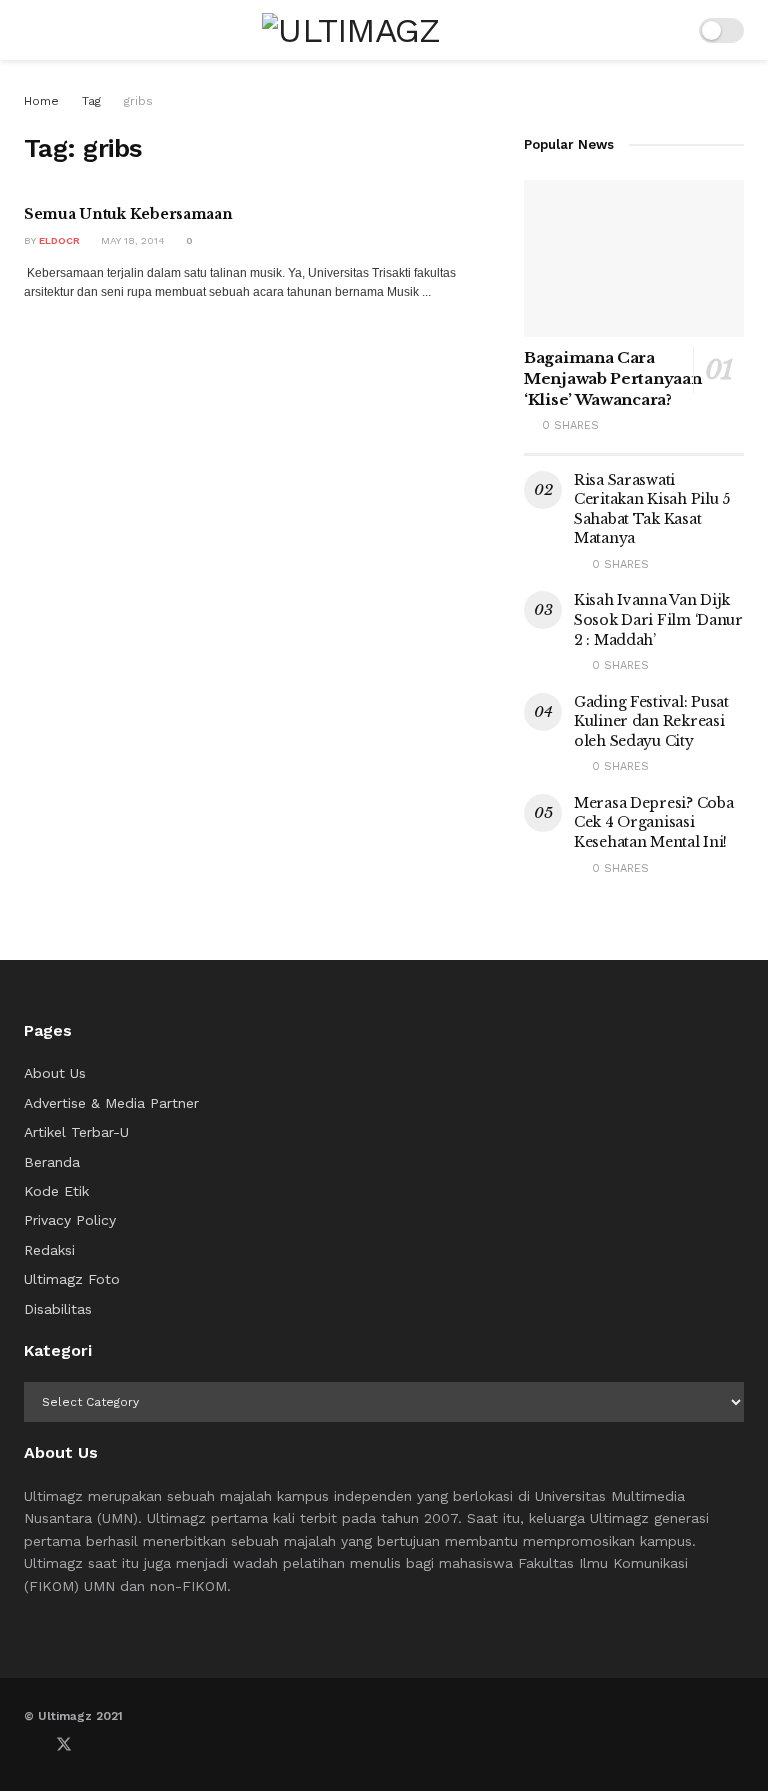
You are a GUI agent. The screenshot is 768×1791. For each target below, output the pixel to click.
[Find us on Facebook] (30, 1745)
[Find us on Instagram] (130, 1745)
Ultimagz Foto (72, 1279)
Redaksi (49, 1250)
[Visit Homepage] (351, 30)
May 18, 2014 (131, 240)
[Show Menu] (32, 30)
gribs (138, 101)
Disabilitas (58, 1309)
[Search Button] (670, 30)
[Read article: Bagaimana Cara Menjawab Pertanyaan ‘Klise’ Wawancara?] (634, 258)
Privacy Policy (70, 1220)
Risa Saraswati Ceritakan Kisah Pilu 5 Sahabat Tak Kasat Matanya (652, 509)
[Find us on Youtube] (98, 1745)
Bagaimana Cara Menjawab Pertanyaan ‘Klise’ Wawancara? (612, 378)
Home (41, 101)
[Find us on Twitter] (64, 1745)
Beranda (52, 1162)
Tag (91, 101)
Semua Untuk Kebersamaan (128, 214)
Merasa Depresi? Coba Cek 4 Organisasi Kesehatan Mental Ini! (653, 822)
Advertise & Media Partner (111, 1103)
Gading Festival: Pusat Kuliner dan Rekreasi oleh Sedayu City (651, 721)
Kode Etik (56, 1191)
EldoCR (59, 240)
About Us (55, 1073)
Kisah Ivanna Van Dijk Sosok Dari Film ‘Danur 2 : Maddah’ (658, 619)
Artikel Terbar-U (76, 1132)
